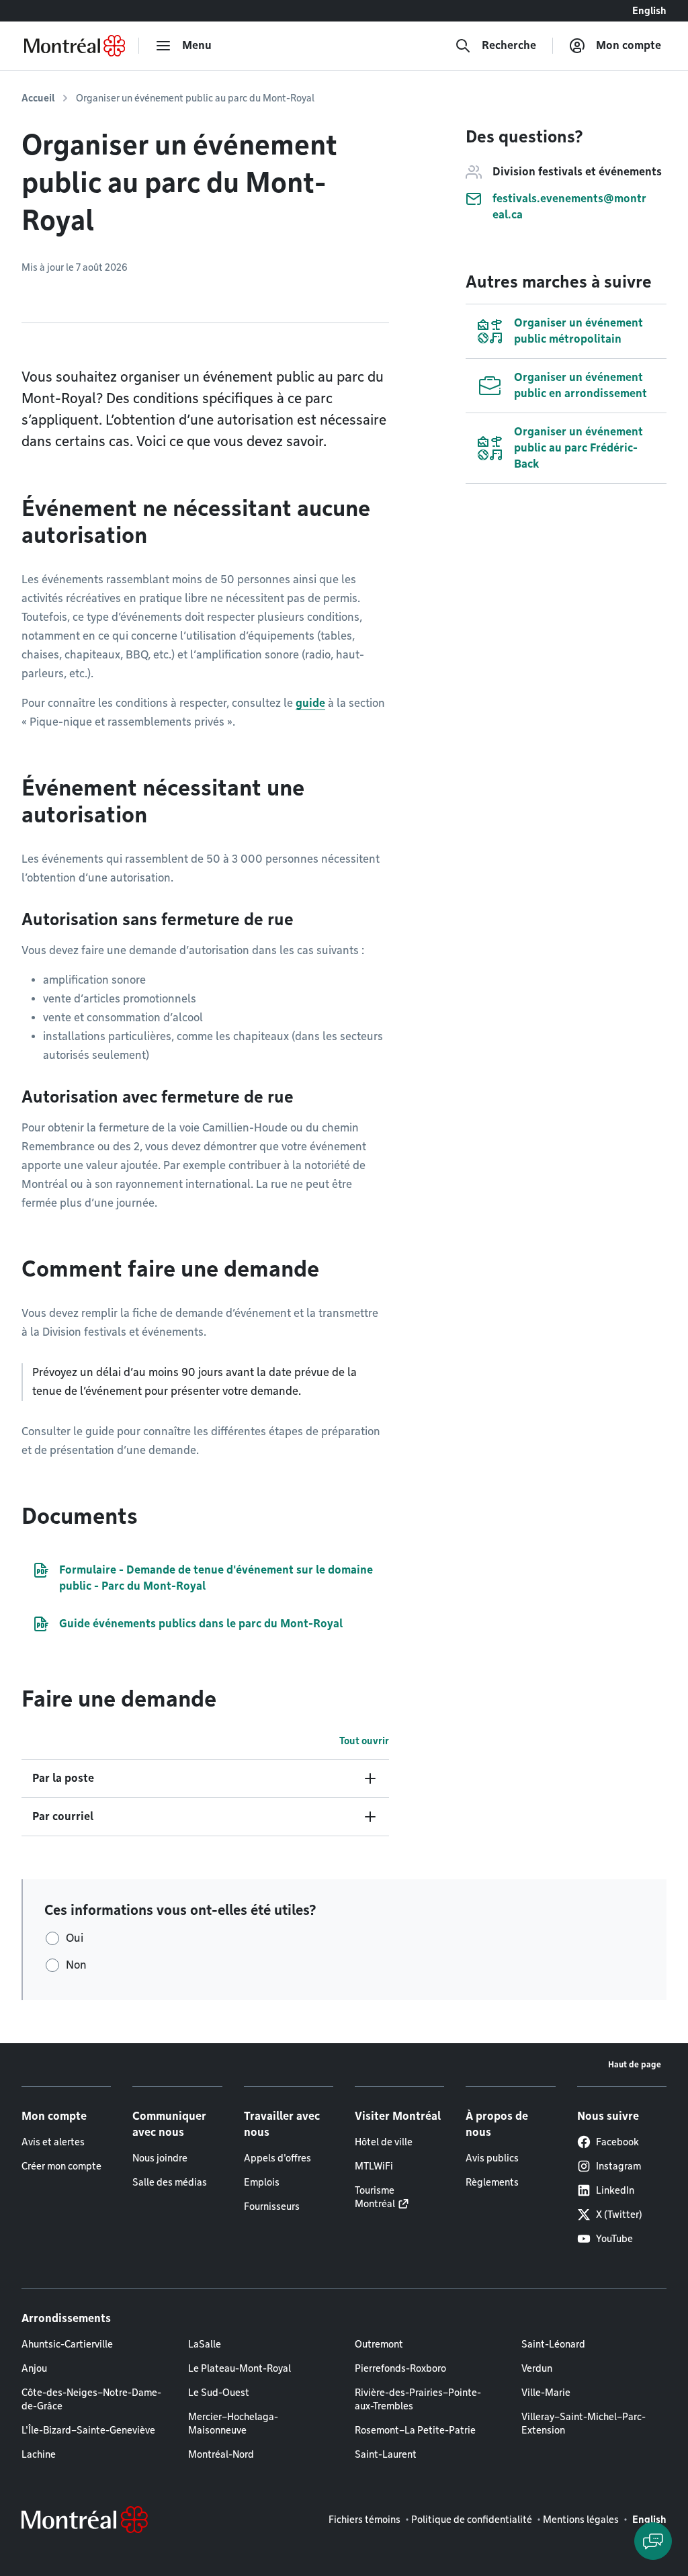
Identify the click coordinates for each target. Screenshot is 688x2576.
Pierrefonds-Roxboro (400, 2368)
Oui (75, 1938)
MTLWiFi (374, 2166)
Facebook (617, 2142)
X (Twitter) (619, 2215)
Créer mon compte (61, 2166)
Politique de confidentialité (472, 2520)
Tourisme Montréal (375, 2197)
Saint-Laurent (386, 2454)
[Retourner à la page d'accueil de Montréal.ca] (75, 46)
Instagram (618, 2166)
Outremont (379, 2344)
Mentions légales (581, 2520)
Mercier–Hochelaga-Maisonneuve (233, 2423)
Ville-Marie (546, 2393)
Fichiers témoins (364, 2520)
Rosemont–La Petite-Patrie (415, 2430)
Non (76, 1965)
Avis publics (492, 2158)
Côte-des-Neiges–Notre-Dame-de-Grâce (91, 2399)
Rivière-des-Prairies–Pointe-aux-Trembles (418, 2399)
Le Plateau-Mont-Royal (240, 2368)
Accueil (38, 98)
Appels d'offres (277, 2158)
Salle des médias (170, 2182)
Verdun (537, 2368)
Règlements (492, 2182)
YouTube (614, 2239)
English (649, 11)
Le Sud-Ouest (219, 2393)
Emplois (262, 2182)
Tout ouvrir (364, 1741)
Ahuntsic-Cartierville (67, 2344)
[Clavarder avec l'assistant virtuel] (653, 2541)
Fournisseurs (272, 2206)
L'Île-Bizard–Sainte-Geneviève (88, 2430)
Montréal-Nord (221, 2454)
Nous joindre (160, 2158)
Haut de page (635, 2064)
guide (310, 703)
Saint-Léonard (553, 2344)
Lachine (39, 2454)
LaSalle (205, 2344)
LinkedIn (615, 2190)
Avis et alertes (53, 2142)
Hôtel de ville (384, 2142)
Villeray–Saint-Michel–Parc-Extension (584, 2423)
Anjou (34, 2368)
